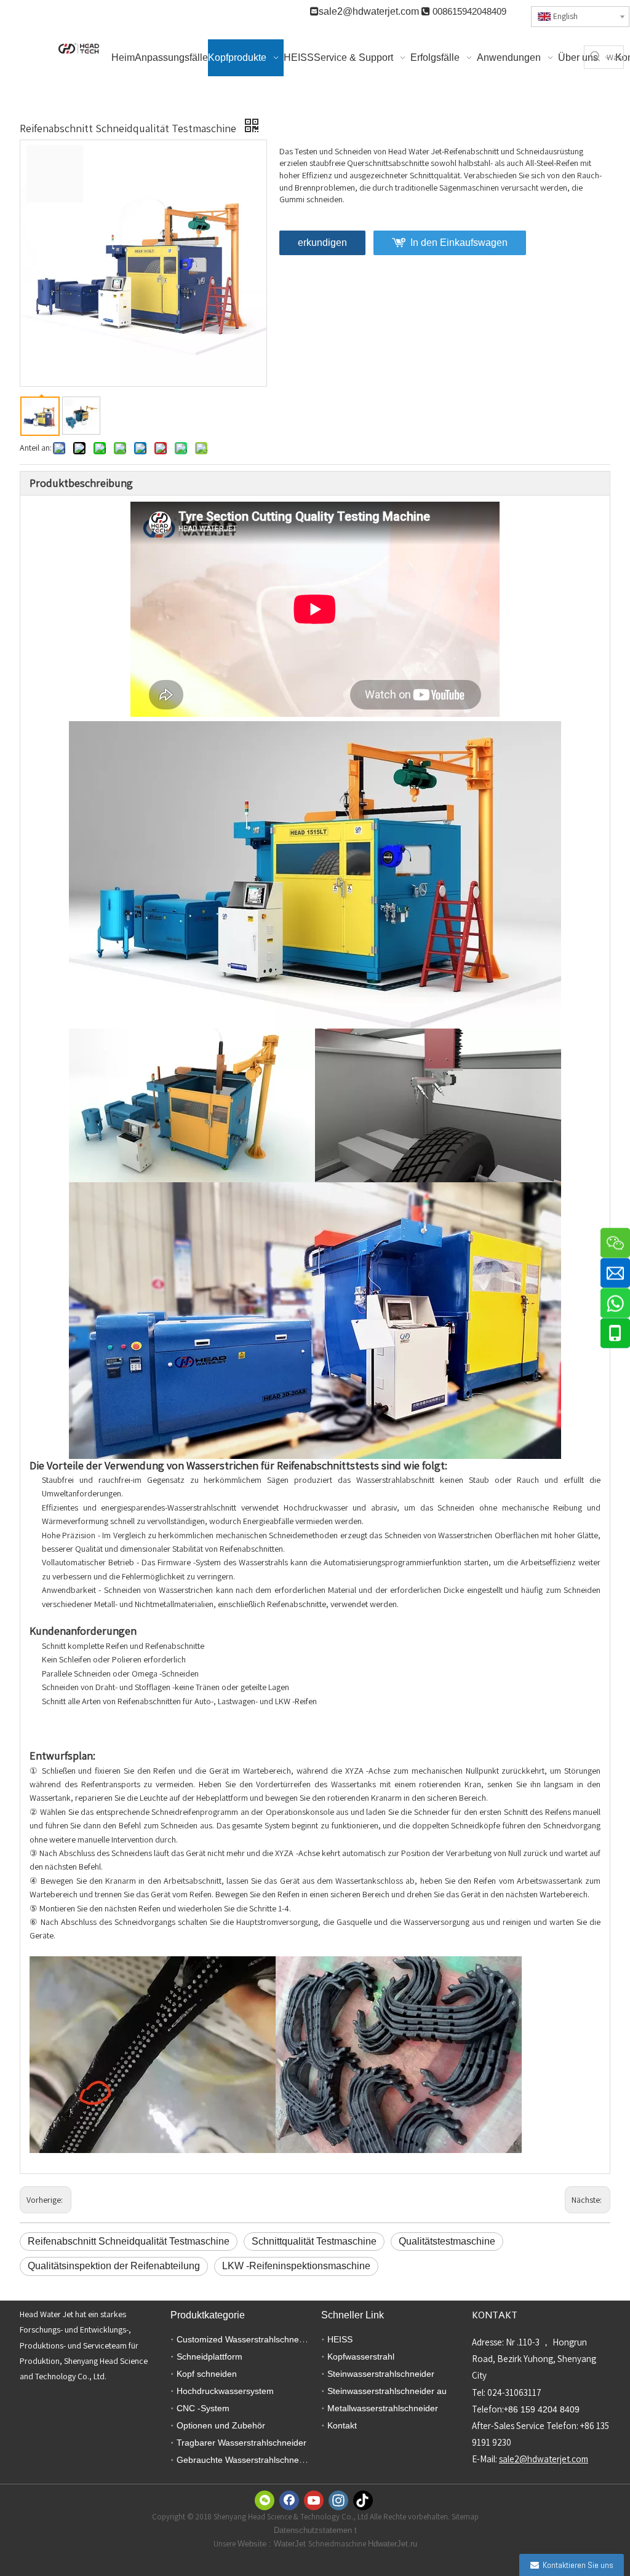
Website (253, 2544)
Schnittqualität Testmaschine (314, 2241)
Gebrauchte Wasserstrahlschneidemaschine (262, 2460)
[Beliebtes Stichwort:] (596, 57)
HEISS (340, 2339)
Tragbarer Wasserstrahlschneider (241, 2443)
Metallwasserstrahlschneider (383, 2408)
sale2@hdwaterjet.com (369, 11)
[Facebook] (289, 2500)
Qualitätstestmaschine (447, 2241)
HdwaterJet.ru (393, 2544)
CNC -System (203, 2408)
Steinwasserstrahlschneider (381, 2374)
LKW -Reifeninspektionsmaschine (296, 2266)
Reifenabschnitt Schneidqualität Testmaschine (129, 2241)
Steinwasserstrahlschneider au (387, 2391)
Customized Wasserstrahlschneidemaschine (262, 2339)
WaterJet (291, 2544)
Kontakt (342, 2425)
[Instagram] (338, 2500)
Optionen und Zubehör (221, 2425)
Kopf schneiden (207, 2374)
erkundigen (322, 243)
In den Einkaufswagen (459, 243)
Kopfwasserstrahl (361, 2357)
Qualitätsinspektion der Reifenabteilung (114, 2266)
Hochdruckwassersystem (225, 2391)
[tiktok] (363, 2500)
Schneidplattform (209, 2357)
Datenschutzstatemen (314, 2530)
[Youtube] (314, 2500)
